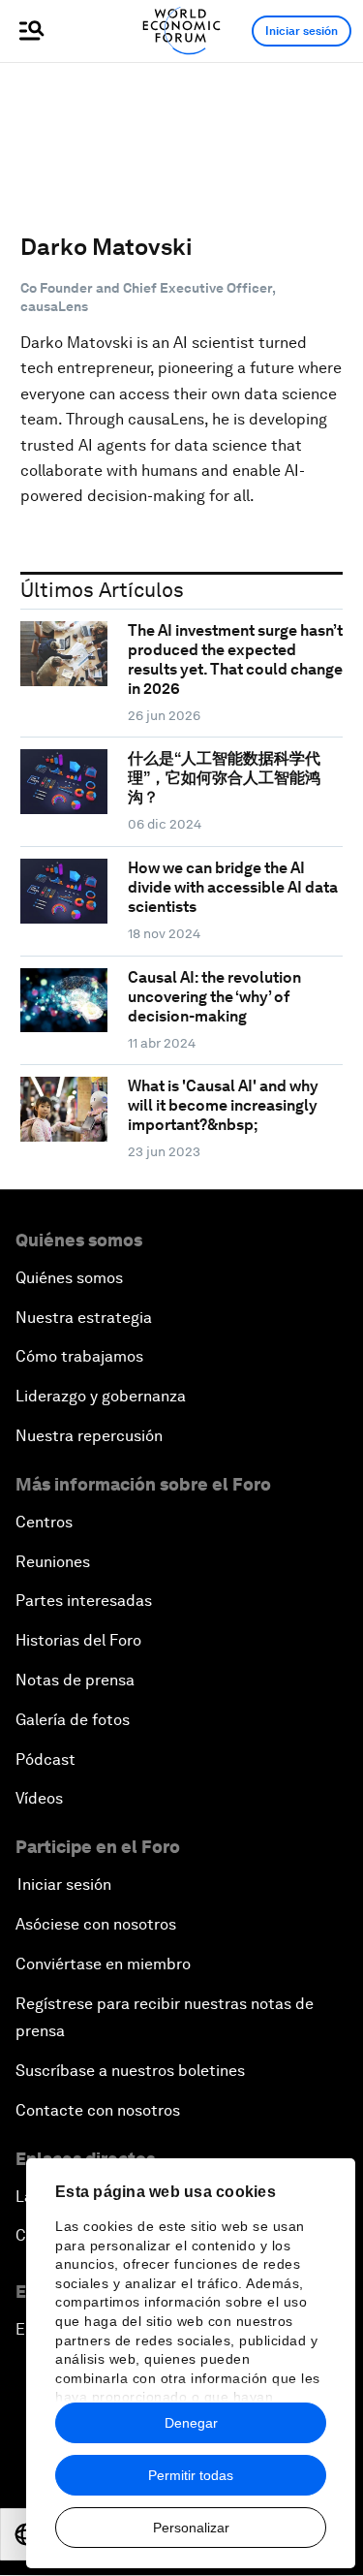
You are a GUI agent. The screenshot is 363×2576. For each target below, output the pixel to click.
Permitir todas (191, 2475)
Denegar (191, 2423)
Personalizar (191, 2528)
